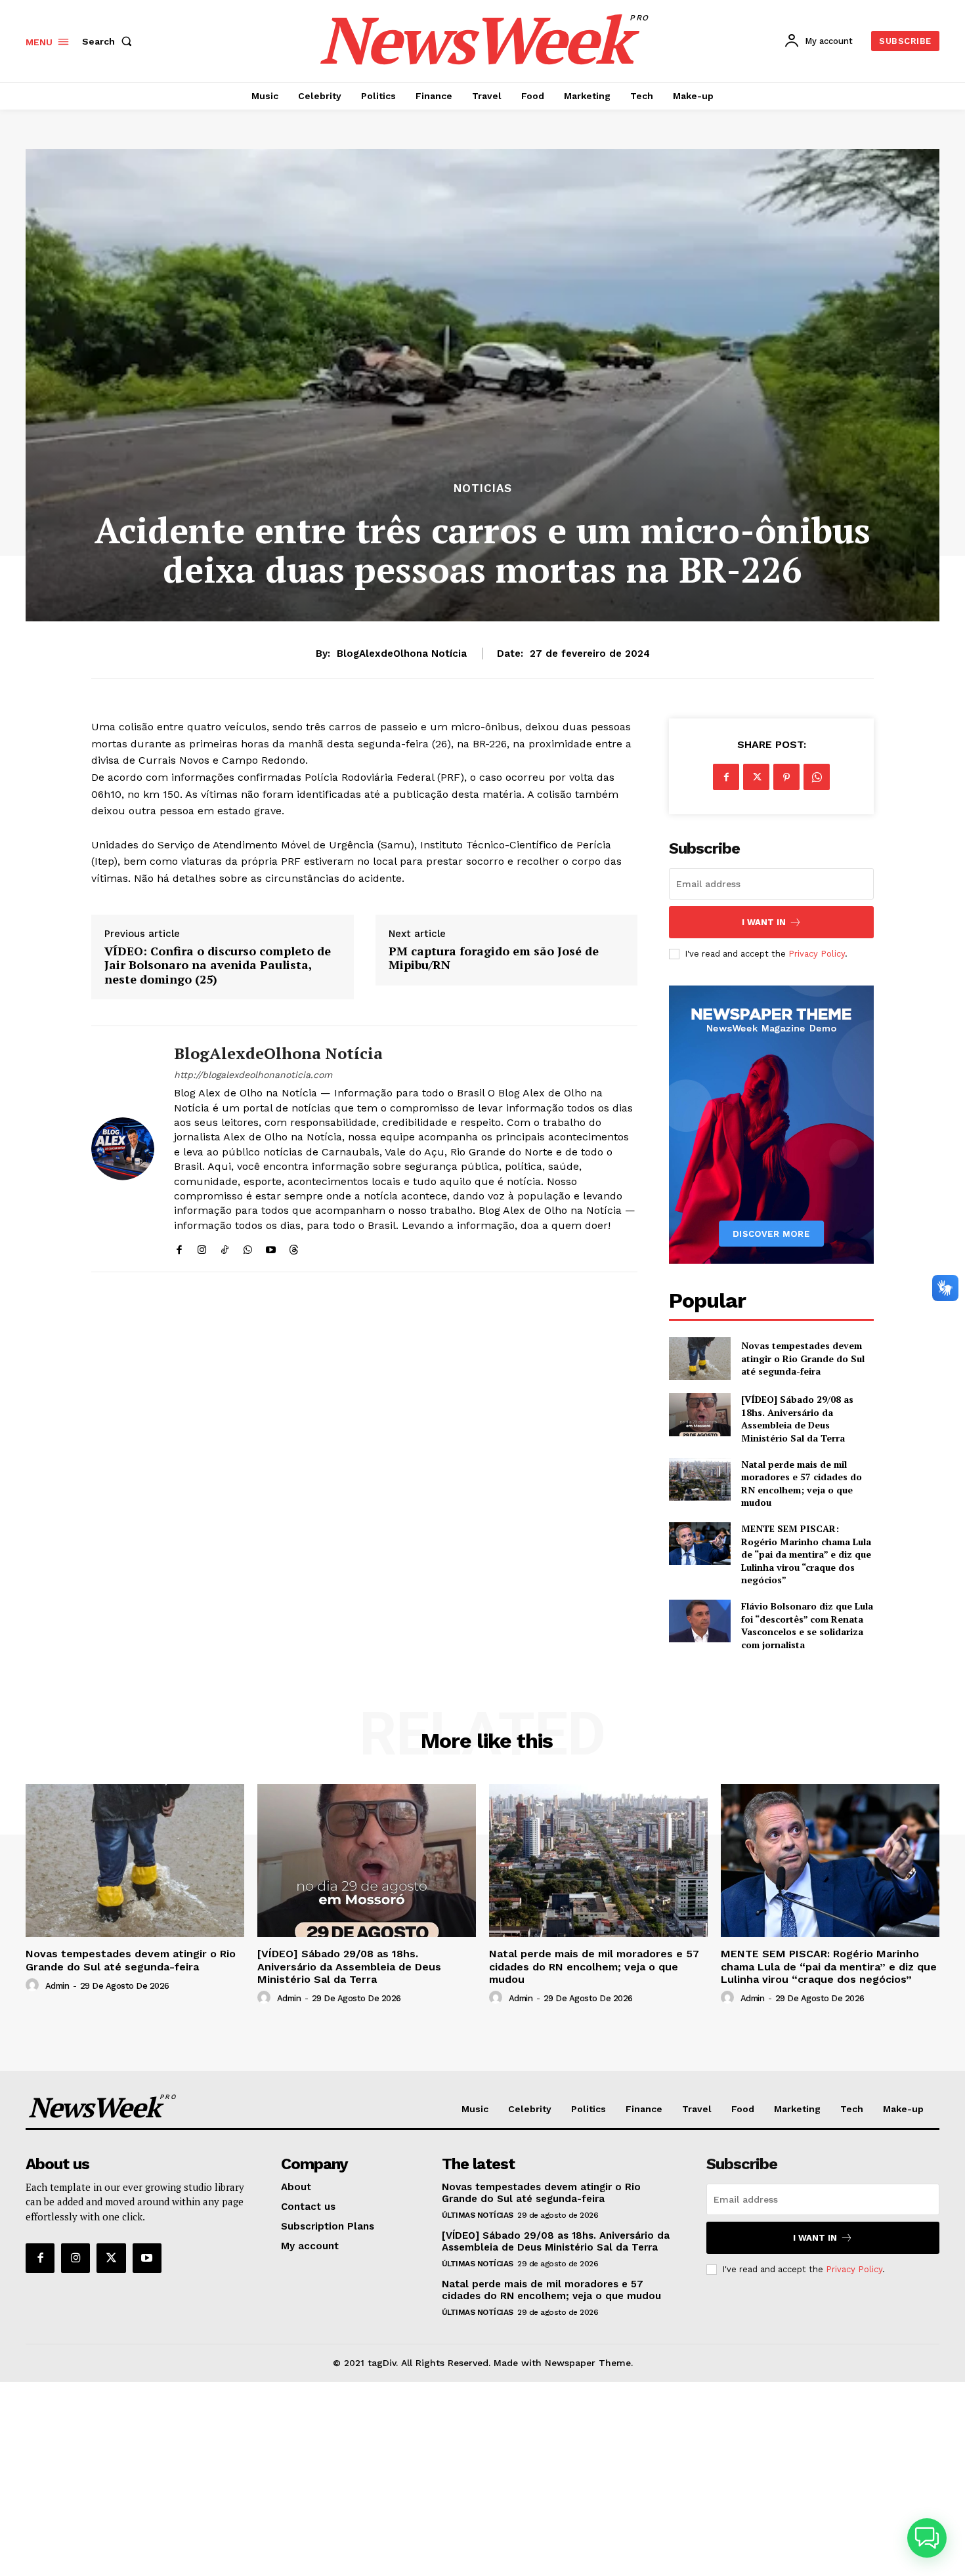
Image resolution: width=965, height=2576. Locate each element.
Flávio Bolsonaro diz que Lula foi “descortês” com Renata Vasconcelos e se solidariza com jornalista (807, 1625)
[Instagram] (202, 1247)
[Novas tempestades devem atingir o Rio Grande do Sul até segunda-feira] (699, 1359)
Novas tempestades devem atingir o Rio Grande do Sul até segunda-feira (803, 1358)
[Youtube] (271, 1247)
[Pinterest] (786, 777)
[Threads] (294, 1247)
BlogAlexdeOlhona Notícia (402, 654)
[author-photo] (34, 1985)
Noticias (483, 488)
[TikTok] (225, 1247)
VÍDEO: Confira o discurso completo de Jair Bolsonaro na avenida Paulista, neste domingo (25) (218, 966)
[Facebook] (179, 1247)
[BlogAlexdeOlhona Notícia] (123, 1149)
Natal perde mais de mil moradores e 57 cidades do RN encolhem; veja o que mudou (802, 1484)
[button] (110, 41)
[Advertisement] (482, 2479)
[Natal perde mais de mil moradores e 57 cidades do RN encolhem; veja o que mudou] (699, 1479)
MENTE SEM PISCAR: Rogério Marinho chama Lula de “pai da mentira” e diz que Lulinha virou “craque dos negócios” (806, 1554)
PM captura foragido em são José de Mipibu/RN (494, 958)
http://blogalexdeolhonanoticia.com (253, 1075)
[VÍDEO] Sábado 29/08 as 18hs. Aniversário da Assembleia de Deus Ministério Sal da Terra (797, 1419)
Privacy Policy (817, 954)
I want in (764, 922)
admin (57, 1986)
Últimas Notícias (478, 2215)
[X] (756, 777)
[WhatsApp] (248, 1247)
